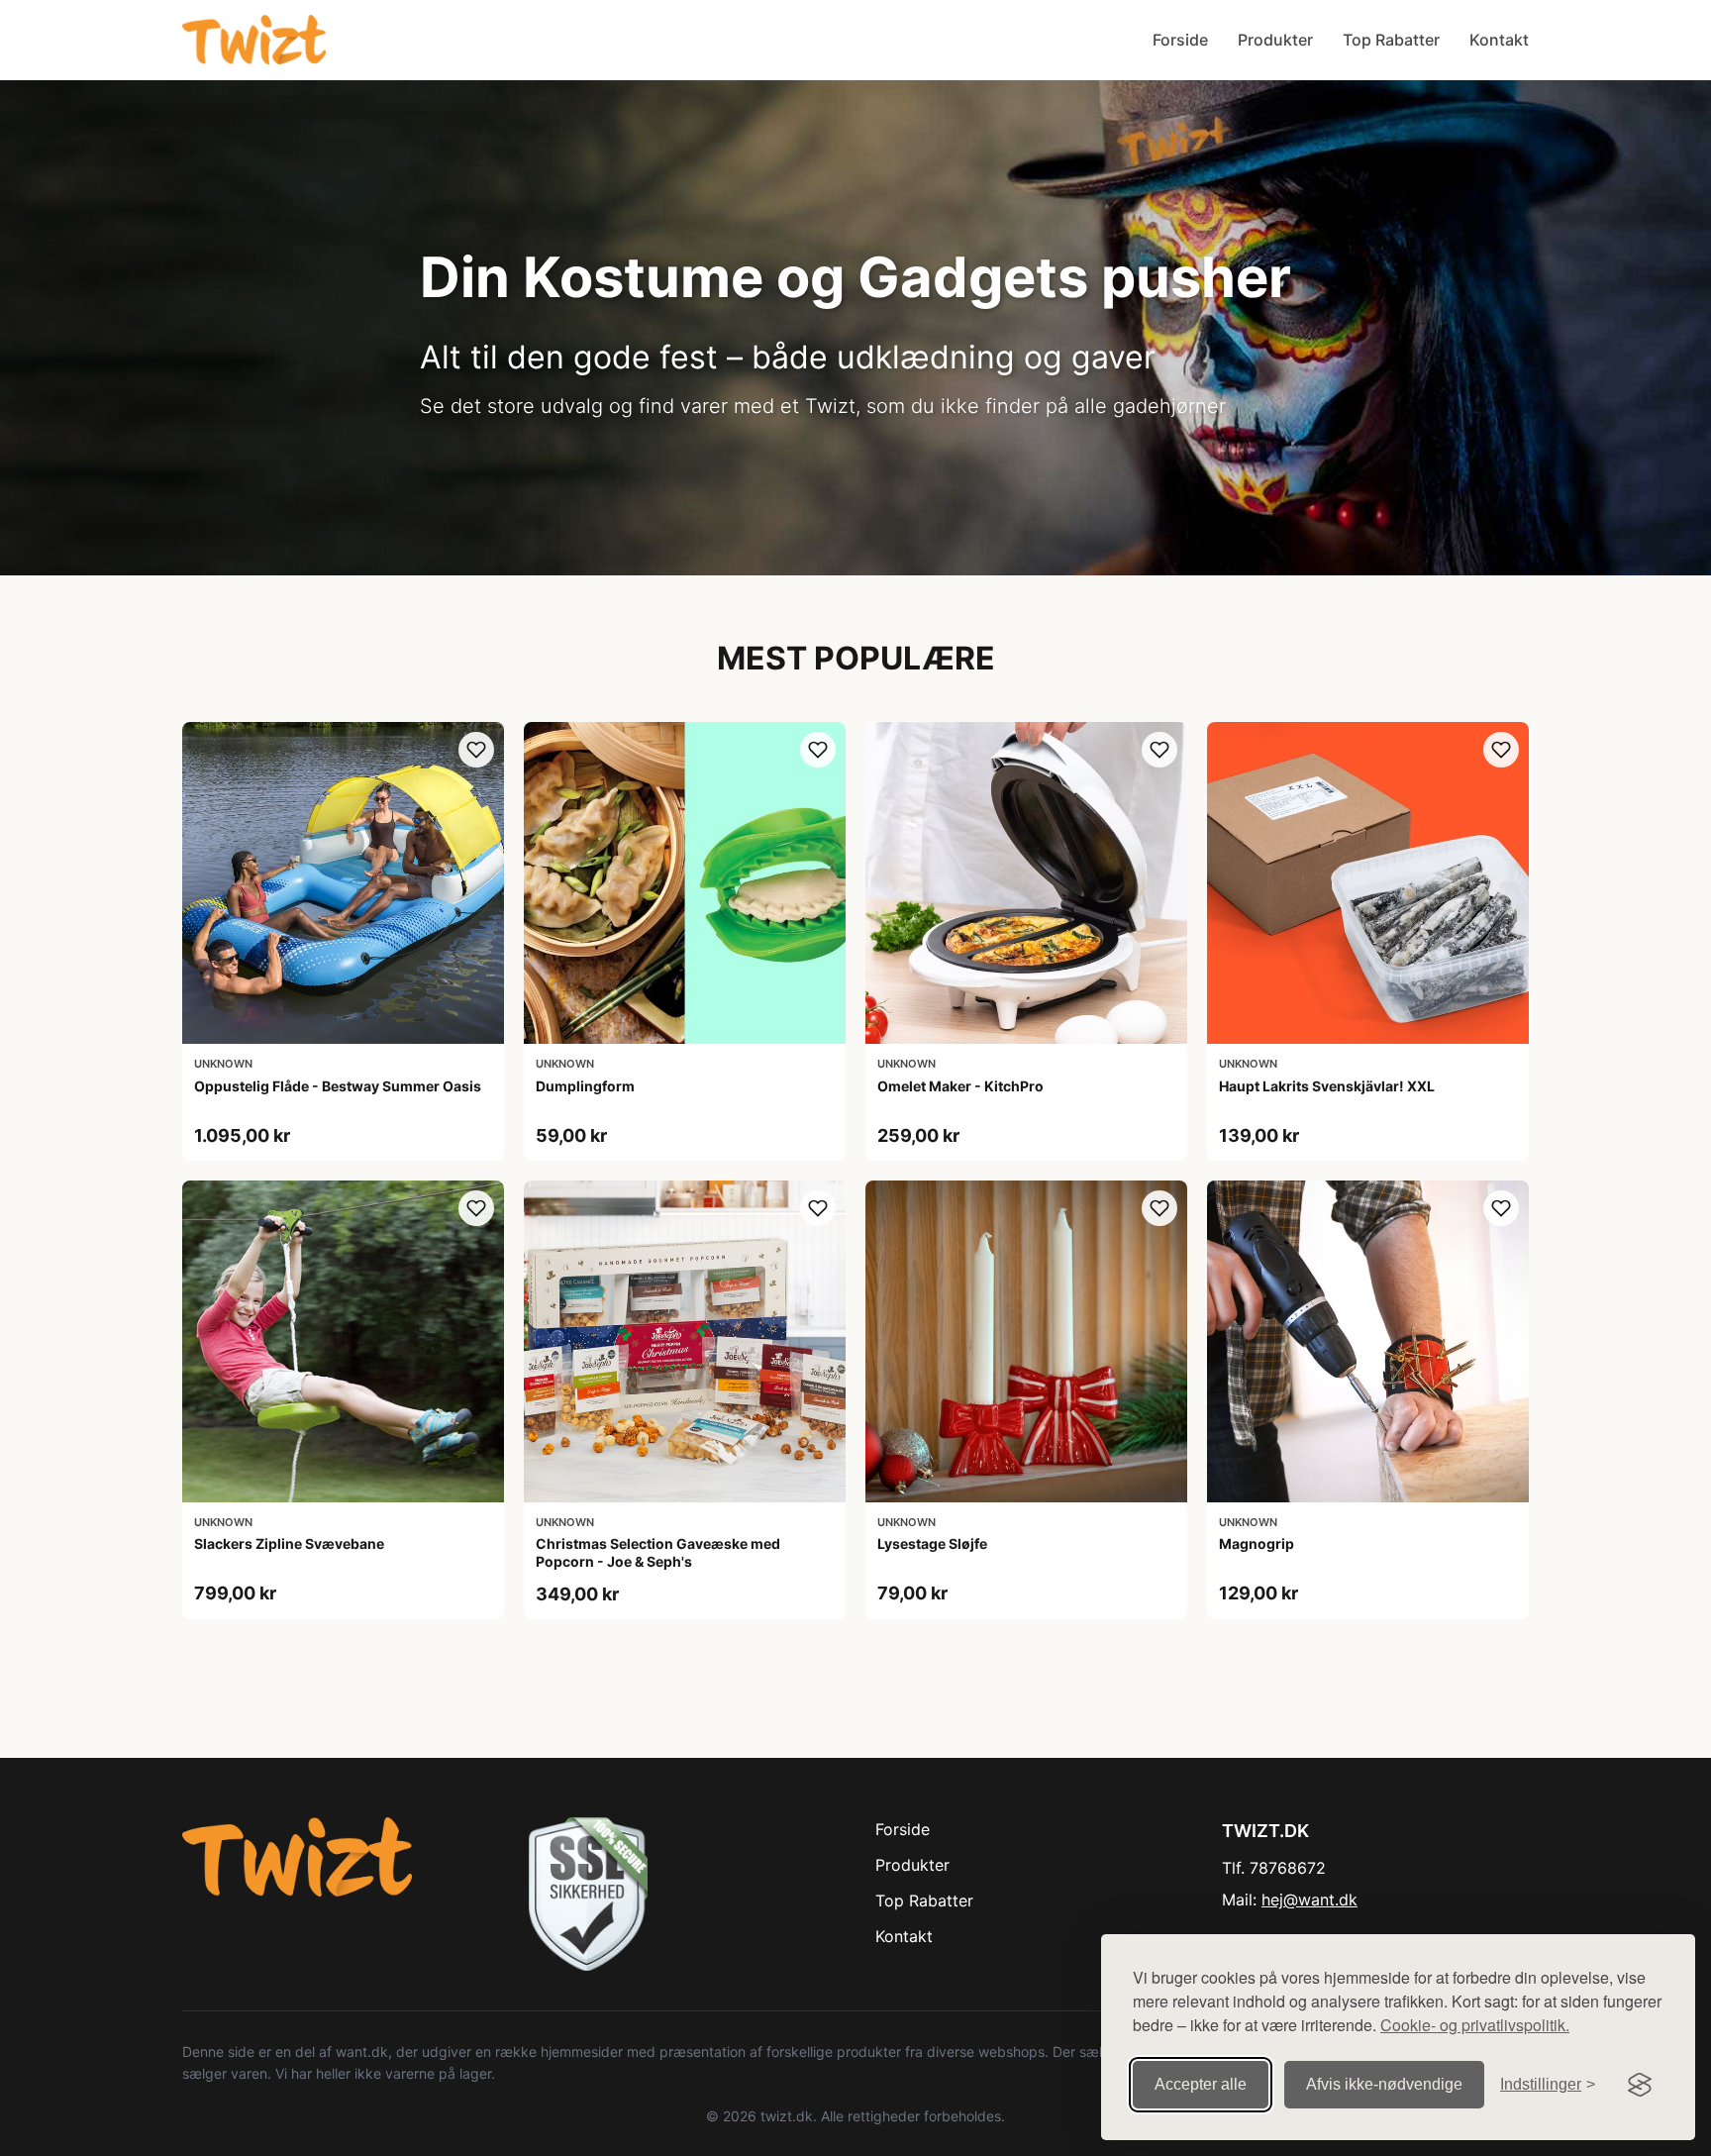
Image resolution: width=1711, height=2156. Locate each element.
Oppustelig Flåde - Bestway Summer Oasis (338, 1086)
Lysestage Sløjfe (932, 1543)
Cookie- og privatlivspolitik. (1475, 2025)
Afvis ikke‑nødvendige (1384, 2084)
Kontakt (1499, 40)
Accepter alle (1201, 2084)
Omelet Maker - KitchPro (960, 1086)
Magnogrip (1257, 1543)
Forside (1180, 40)
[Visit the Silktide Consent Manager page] (1640, 2085)
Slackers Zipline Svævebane (289, 1543)
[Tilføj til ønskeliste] (476, 750)
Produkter (1275, 40)
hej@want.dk (1309, 1899)
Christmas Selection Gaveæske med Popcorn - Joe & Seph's (658, 1552)
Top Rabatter (1391, 40)
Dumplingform (585, 1086)
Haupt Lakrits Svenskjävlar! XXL (1327, 1086)
